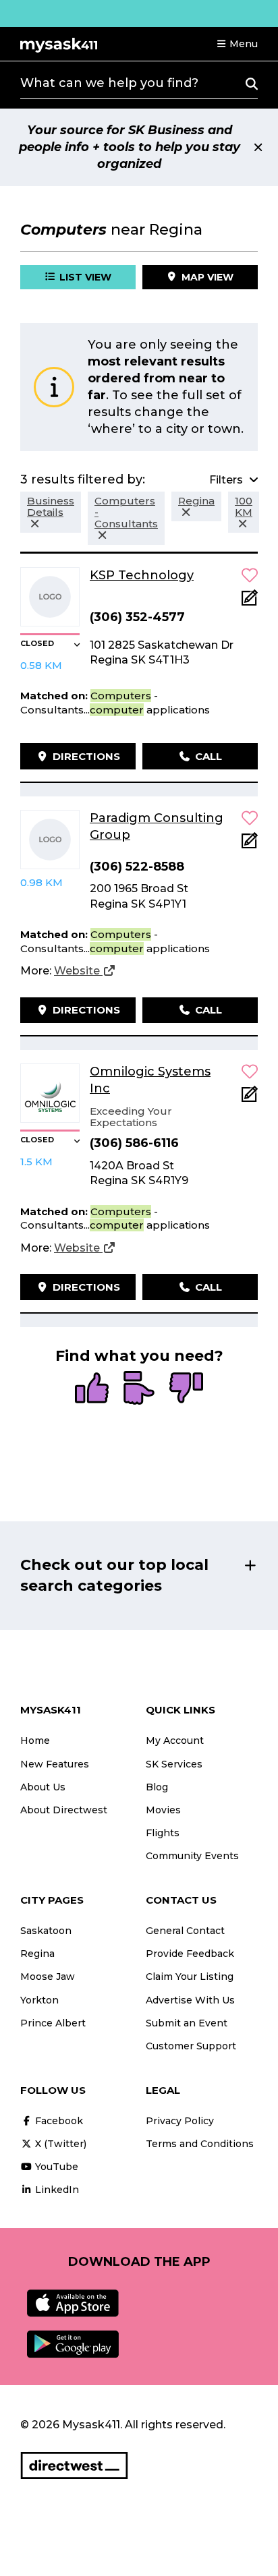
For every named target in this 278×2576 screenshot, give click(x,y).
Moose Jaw (48, 1977)
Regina (37, 1954)
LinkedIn (56, 2190)
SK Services (174, 1764)
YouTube (55, 2167)
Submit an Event (187, 2023)
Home (35, 1740)
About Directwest (64, 1810)
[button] (237, 44)
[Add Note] (250, 602)
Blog (157, 1787)
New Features (55, 1764)
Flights (163, 1833)
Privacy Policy (180, 2121)
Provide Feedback (190, 1954)
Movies (163, 1810)
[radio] (92, 1389)
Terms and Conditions (200, 2144)
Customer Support (191, 2046)
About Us (43, 1787)
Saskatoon (46, 1931)
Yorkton (39, 2000)
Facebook (58, 2121)
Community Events (192, 1856)
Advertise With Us (190, 2000)
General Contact (185, 1931)
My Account (175, 1740)
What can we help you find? (109, 83)
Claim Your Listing (190, 1977)
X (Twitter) (59, 2144)
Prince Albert (53, 2023)
